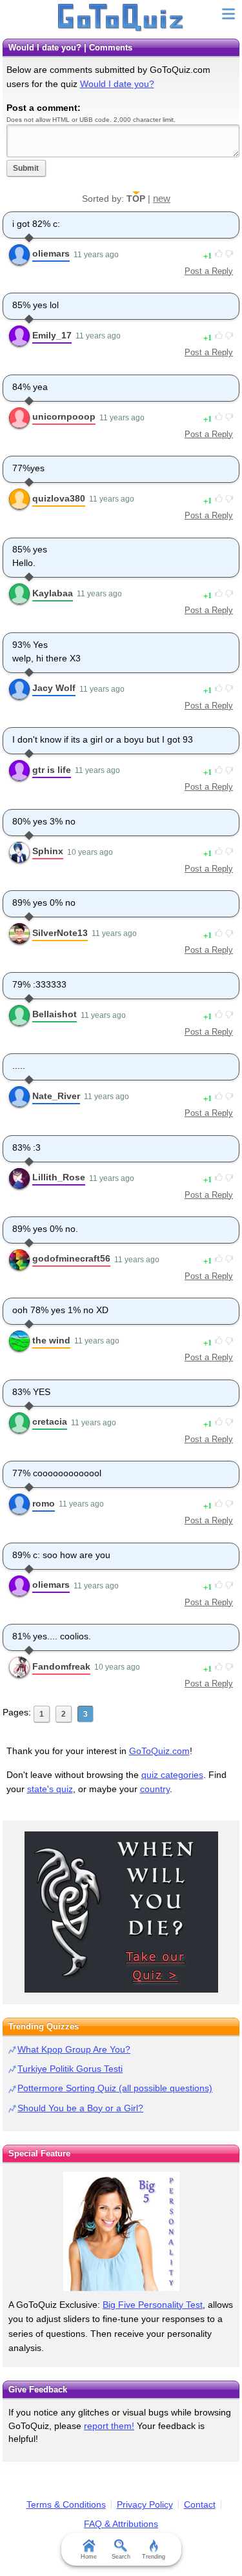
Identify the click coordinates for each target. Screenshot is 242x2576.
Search (121, 2557)
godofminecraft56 (71, 1258)
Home (89, 2557)
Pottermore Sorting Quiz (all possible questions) (115, 2088)
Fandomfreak (61, 1666)
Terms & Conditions (66, 2504)
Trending (154, 2557)
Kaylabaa (53, 593)
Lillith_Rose (59, 1177)
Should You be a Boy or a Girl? (80, 2108)
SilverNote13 (60, 933)
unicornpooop (64, 416)
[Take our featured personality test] (121, 2231)
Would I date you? (117, 84)
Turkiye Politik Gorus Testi (70, 2069)
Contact (200, 2504)
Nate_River (56, 1096)
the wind (51, 1340)
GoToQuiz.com (159, 1751)
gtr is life (52, 770)
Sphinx (48, 851)
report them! (109, 2426)
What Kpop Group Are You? (74, 2049)
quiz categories (172, 1775)
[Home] (121, 18)
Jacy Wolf (54, 688)
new (162, 198)
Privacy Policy (145, 2504)
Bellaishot (55, 1014)
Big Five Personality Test (153, 2305)
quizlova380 (59, 498)
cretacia (50, 1421)
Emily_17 (52, 335)
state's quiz (50, 1789)
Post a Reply (209, 271)
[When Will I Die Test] (121, 1912)
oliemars (51, 253)
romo (44, 1503)
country (155, 1789)
